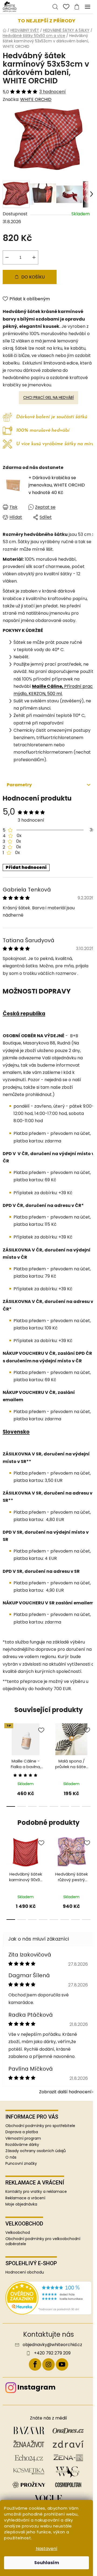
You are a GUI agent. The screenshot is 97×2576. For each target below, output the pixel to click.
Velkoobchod (18, 2233)
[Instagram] (48, 2364)
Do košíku (33, 277)
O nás (11, 2157)
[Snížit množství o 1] (7, 257)
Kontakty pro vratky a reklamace (36, 2192)
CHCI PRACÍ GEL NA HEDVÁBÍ (48, 397)
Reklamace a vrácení (25, 2198)
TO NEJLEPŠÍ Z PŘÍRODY (47, 21)
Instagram (36, 2387)
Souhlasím (47, 2563)
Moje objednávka (21, 2204)
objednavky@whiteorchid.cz (52, 2345)
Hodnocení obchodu (25, 2272)
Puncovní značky (21, 2163)
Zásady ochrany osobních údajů (36, 2151)
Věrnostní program (23, 2138)
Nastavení (47, 2549)
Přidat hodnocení (26, 867)
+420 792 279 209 (52, 2353)
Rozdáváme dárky (22, 2145)
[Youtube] (62, 2364)
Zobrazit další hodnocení (65, 2092)
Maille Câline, (48, 686)
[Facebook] (35, 2364)
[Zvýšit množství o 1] (34, 257)
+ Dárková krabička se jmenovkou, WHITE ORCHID (57, 485)
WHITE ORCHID (36, 99)
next (91, 1741)
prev (6, 1741)
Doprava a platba (22, 2132)
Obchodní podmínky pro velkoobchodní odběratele (43, 2241)
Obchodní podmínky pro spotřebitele (40, 2126)
